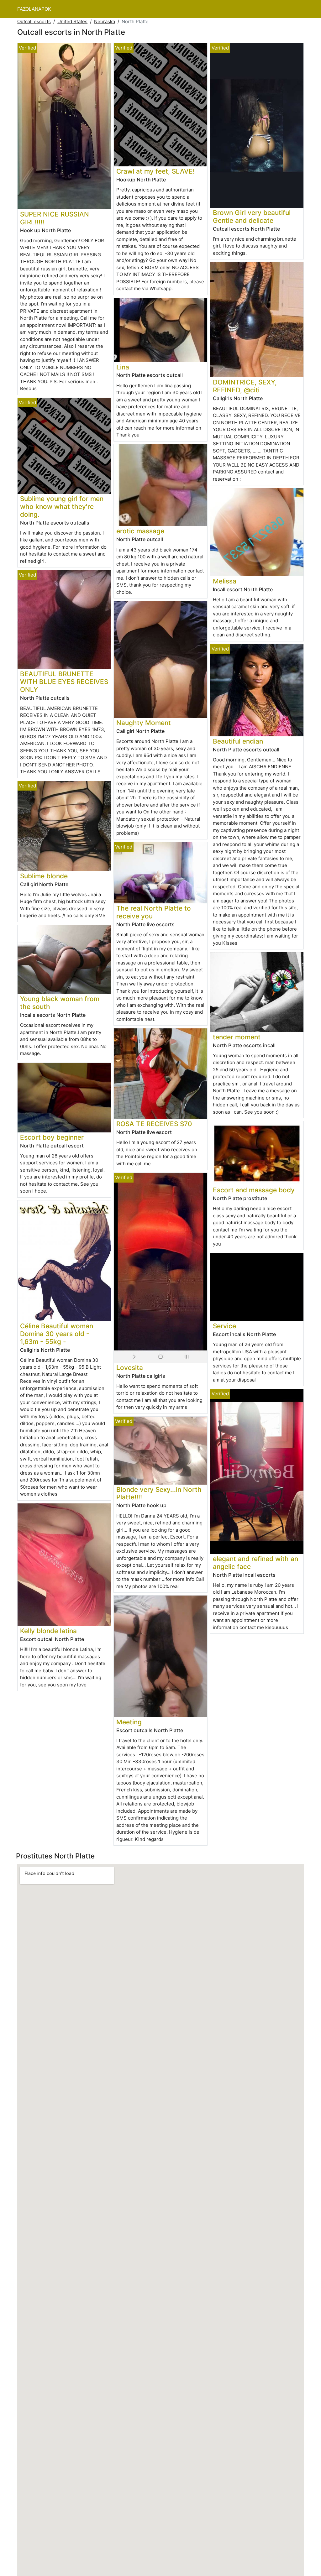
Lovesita (130, 1368)
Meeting (129, 1722)
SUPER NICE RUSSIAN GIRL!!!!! (55, 218)
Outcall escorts (34, 21)
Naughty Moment (144, 723)
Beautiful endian (238, 741)
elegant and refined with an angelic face (255, 1563)
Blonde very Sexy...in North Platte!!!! (159, 1493)
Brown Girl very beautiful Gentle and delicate (252, 217)
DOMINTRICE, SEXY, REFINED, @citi (245, 386)
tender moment (237, 1037)
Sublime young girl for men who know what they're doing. (62, 507)
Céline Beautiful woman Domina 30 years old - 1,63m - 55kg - (57, 1334)
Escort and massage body (254, 1190)
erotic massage (140, 531)
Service (224, 1326)
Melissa (225, 581)
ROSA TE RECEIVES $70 (154, 1124)
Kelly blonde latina (48, 1631)
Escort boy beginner (52, 1137)
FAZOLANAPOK (34, 9)
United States (72, 21)
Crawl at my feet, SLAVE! (155, 171)
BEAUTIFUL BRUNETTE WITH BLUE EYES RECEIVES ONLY (64, 682)
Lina (123, 367)
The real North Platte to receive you (154, 912)
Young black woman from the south (60, 1003)
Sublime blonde (44, 876)
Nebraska (105, 21)
